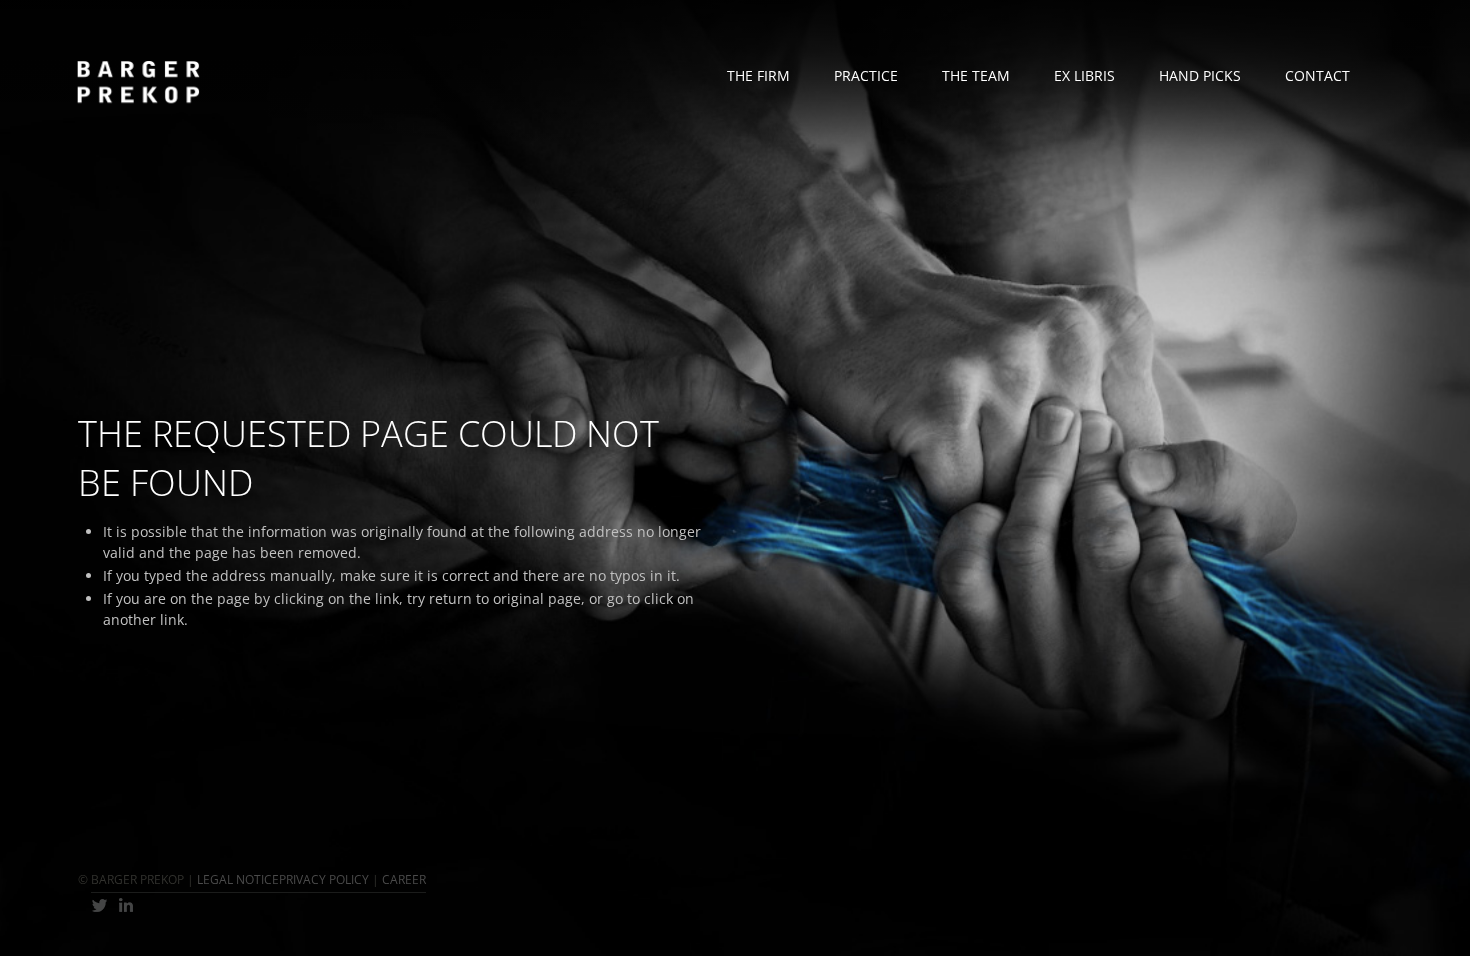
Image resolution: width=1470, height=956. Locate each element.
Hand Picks (1200, 75)
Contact (1317, 75)
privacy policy (324, 879)
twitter (99, 905)
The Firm (758, 75)
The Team (976, 75)
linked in (126, 905)
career (404, 879)
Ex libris (1084, 75)
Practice (866, 75)
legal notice (238, 879)
